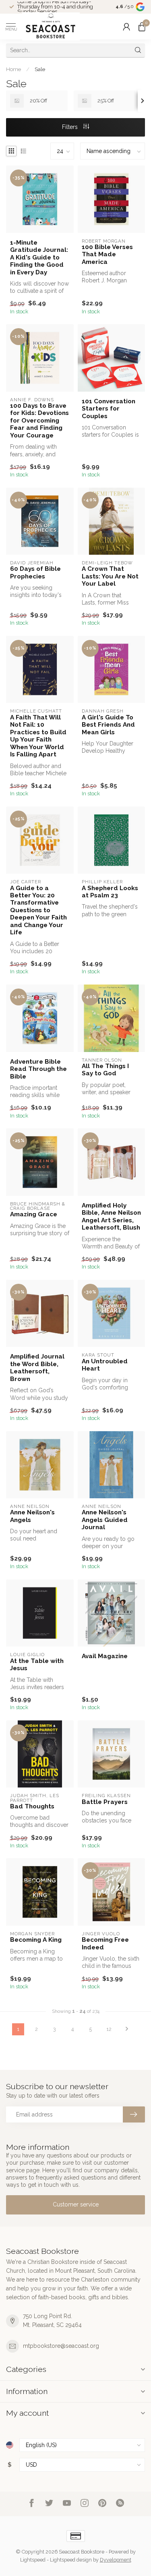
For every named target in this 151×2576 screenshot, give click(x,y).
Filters (71, 127)
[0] (142, 27)
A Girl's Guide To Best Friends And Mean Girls (108, 725)
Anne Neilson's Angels (32, 1516)
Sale (40, 69)
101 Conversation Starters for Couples (109, 409)
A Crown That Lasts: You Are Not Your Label (110, 576)
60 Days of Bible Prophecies (35, 572)
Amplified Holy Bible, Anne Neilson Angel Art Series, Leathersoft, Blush (111, 1217)
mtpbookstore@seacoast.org (61, 2346)
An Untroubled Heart (105, 1365)
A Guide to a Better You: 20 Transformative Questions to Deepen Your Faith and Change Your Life (38, 910)
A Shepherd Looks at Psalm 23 (110, 892)
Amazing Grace (34, 1214)
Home (13, 69)
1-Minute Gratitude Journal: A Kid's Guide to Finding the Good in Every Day (39, 257)
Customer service (76, 2204)
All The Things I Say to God (105, 1070)
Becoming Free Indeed (105, 1943)
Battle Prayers (105, 1802)
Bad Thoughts (32, 1806)
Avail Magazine (105, 1656)
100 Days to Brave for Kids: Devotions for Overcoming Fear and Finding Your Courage (39, 421)
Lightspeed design (71, 2560)
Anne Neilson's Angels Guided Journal (105, 1520)
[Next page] (127, 2029)
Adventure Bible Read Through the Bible (38, 1069)
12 (109, 2029)
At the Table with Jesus (37, 1665)
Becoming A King (36, 1940)
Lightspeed (33, 2560)
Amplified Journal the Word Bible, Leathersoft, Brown (37, 1368)
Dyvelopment (116, 2560)
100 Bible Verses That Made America (107, 254)
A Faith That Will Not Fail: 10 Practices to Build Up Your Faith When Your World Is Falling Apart (38, 736)
